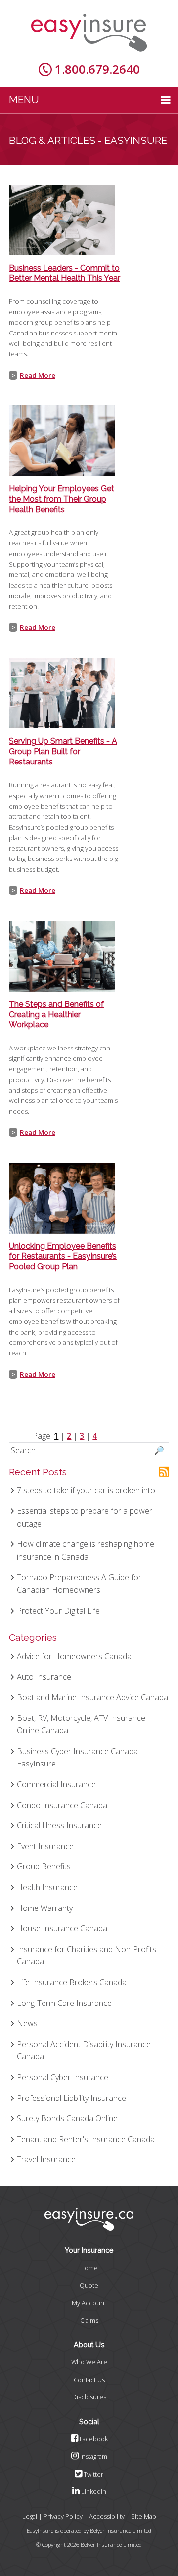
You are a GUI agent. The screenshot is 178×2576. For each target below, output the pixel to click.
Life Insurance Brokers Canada (72, 1982)
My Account (89, 2303)
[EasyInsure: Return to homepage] (89, 33)
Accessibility (107, 2516)
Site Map (144, 2516)
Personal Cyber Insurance (63, 2077)
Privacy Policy (63, 2516)
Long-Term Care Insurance (64, 2003)
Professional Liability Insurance (71, 2098)
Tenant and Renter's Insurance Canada (86, 2139)
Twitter (93, 2474)
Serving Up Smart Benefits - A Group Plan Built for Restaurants (63, 751)
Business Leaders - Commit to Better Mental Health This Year (65, 273)
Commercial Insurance (56, 1784)
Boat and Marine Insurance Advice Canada (92, 1697)
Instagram (93, 2456)
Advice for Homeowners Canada (74, 1656)
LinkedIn (93, 2491)
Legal (30, 2516)
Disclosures (89, 2397)
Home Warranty (45, 1908)
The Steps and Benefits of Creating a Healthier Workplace (56, 1015)
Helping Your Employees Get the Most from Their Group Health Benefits (62, 499)
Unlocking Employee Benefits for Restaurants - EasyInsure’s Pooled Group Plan (63, 1257)
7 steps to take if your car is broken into (86, 1490)
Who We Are (89, 2362)
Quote (89, 2285)
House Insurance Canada (62, 1928)
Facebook (93, 2439)
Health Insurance (47, 1887)
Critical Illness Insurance (59, 1825)
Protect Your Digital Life (58, 1611)
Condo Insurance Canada (62, 1805)
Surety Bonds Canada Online (67, 2118)
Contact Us (89, 2380)
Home (89, 2268)
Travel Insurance (46, 2159)
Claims (89, 2320)
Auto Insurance (44, 1677)
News (27, 2023)
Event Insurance (45, 1846)
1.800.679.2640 (97, 69)
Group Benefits (44, 1866)
